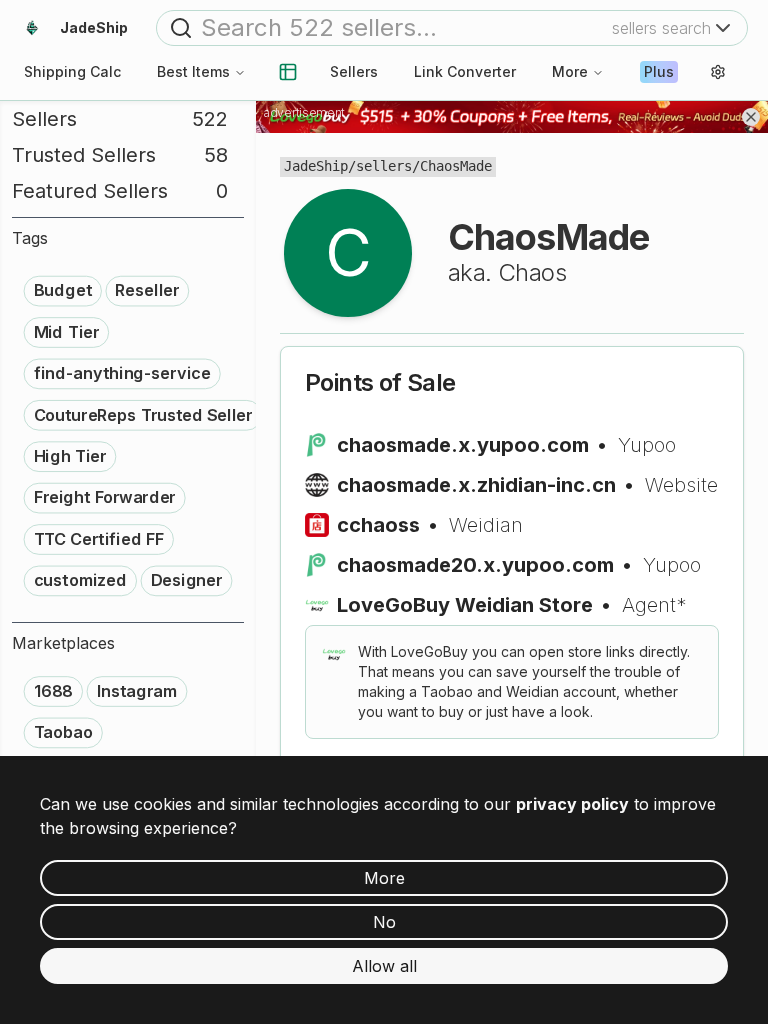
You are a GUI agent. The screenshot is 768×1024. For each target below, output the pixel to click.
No (384, 922)
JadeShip (316, 166)
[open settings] (718, 72)
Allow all (384, 966)
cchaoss (378, 525)
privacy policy (572, 804)
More (570, 71)
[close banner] (751, 117)
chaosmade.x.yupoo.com (463, 445)
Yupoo (647, 445)
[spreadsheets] (288, 72)
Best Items (193, 71)
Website (681, 485)
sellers (384, 166)
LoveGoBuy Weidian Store (465, 605)
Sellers (354, 71)
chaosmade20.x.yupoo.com (475, 565)
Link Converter (465, 71)
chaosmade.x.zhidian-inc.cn (476, 485)
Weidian (486, 525)
